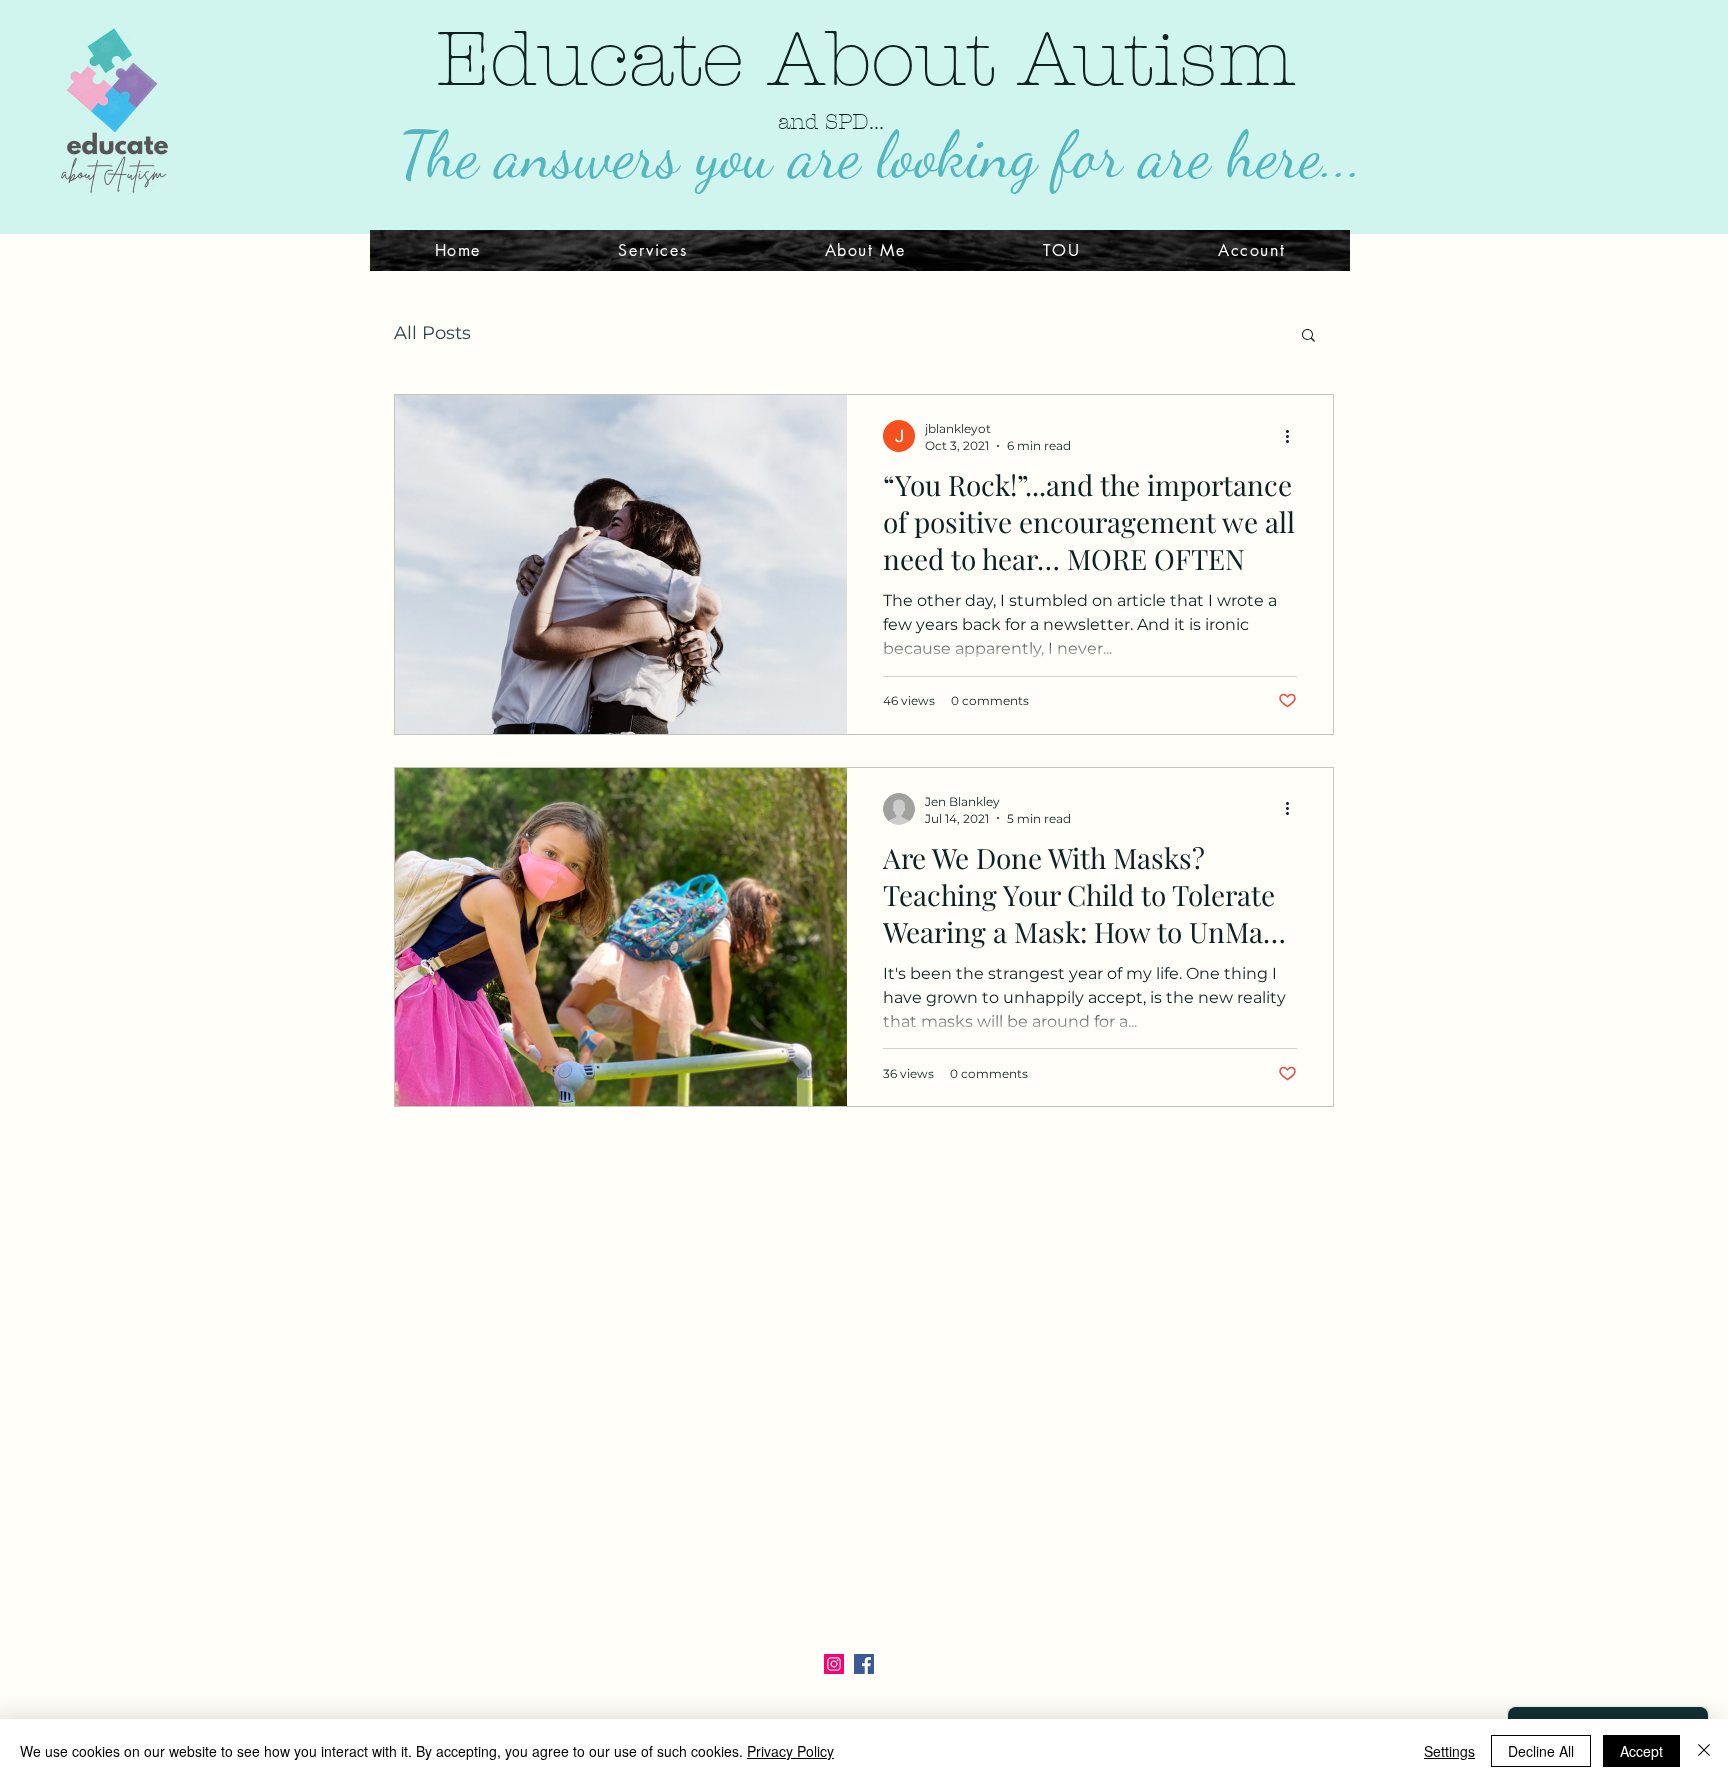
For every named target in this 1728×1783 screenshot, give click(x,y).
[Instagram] (834, 1664)
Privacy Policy (790, 1751)
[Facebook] (864, 1664)
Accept (1641, 1751)
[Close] (1704, 1751)
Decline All (1541, 1751)
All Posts (432, 333)
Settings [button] (1449, 1751)
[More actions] (1294, 436)
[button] (1308, 336)
